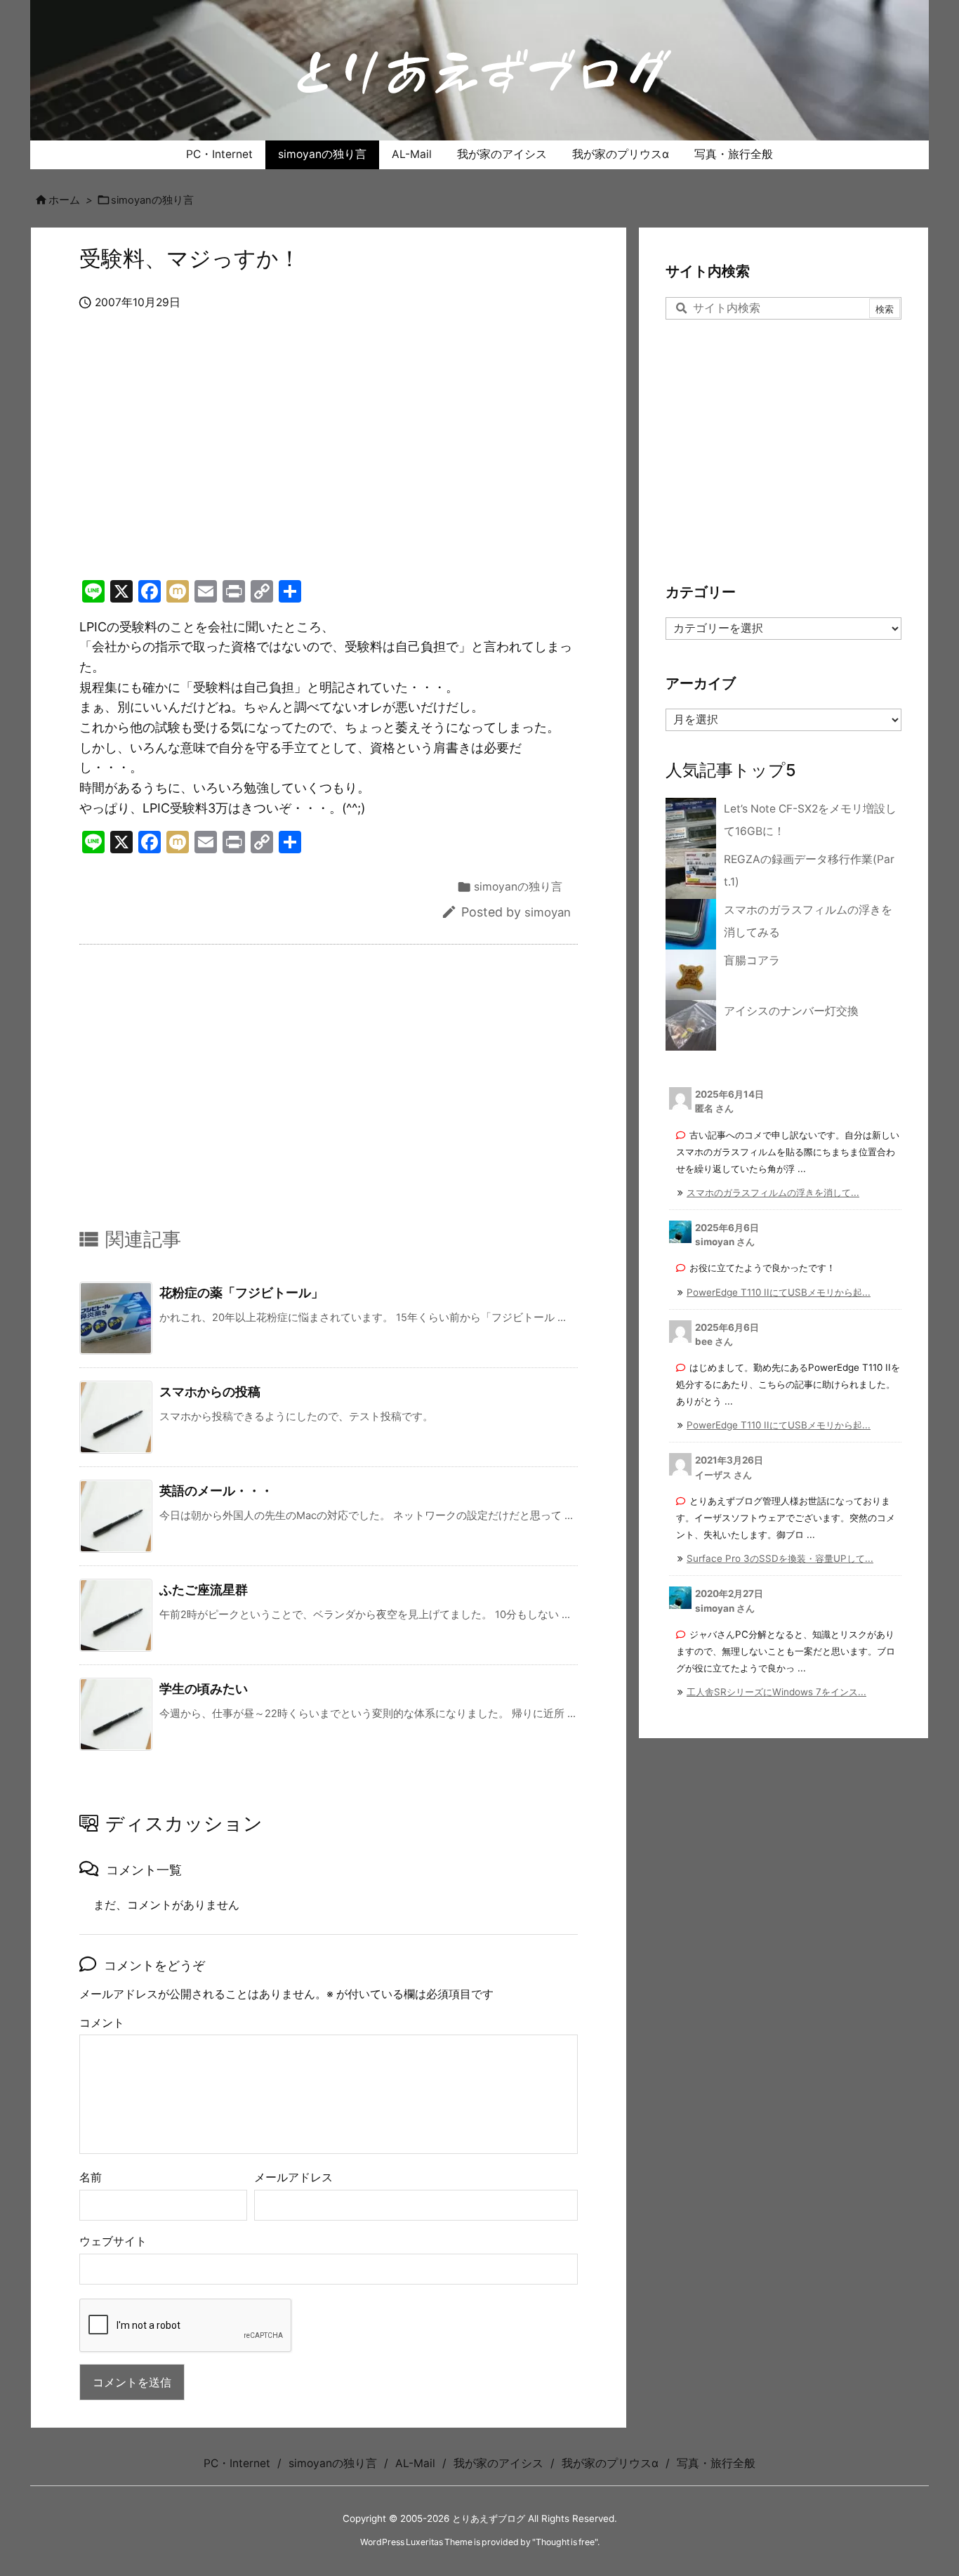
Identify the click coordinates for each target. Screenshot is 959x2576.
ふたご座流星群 (204, 1590)
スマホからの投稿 (210, 1392)
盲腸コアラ (752, 960)
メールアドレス (293, 2177)
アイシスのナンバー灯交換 (791, 1011)
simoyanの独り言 (152, 200)
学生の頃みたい (204, 1689)
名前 (91, 2177)
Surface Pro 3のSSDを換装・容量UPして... (780, 1558)
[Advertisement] (329, 460)
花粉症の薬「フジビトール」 (242, 1293)
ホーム (64, 200)
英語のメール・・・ (216, 1491)
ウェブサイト (113, 2241)
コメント (102, 2023)
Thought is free (565, 2542)
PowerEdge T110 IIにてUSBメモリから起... (779, 1292)
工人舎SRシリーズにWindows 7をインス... (776, 1692)
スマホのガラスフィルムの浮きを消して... (773, 1192)
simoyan (548, 912)
